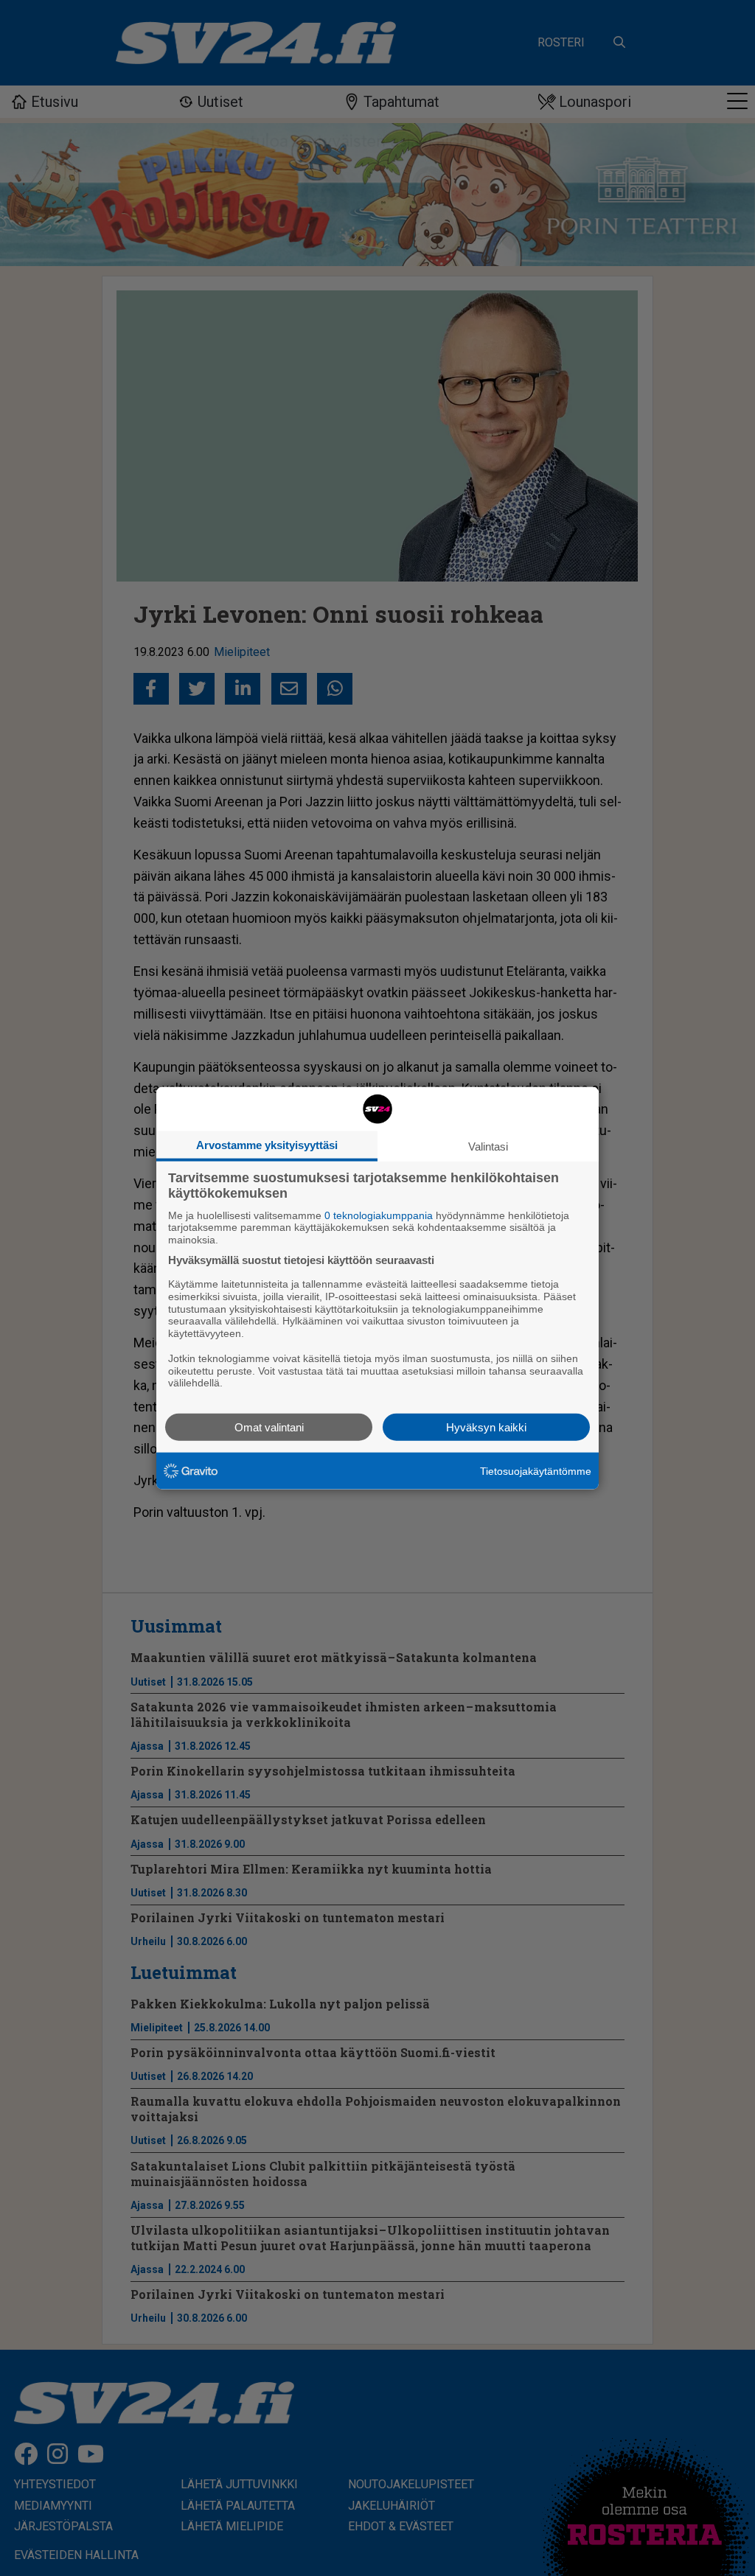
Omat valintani (269, 1427)
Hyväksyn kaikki (486, 1427)
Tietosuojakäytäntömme (536, 1470)
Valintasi (488, 1146)
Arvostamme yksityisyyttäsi (267, 1144)
